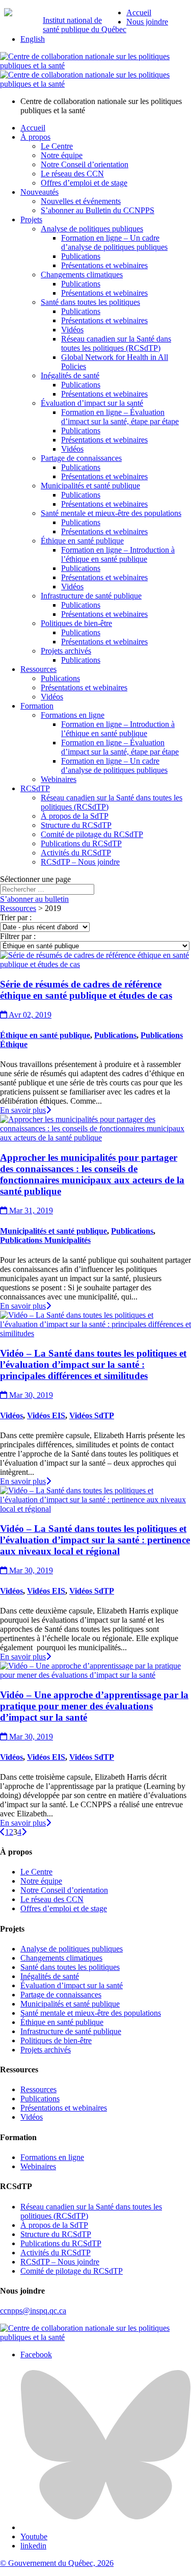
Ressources (38, 669)
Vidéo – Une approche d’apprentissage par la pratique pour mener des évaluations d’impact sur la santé (94, 1706)
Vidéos (72, 330)
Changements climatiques (82, 275)
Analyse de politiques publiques (92, 229)
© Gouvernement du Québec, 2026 (57, 2563)
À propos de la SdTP (75, 816)
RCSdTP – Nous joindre (80, 862)
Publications (81, 256)
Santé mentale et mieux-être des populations (111, 513)
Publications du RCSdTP (81, 843)
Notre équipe (62, 155)
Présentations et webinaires (104, 265)
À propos (35, 137)
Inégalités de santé (70, 375)
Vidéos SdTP (92, 1415)
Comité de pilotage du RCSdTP (92, 834)
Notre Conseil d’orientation (85, 164)
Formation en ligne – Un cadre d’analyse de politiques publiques (114, 242)
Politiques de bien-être (76, 623)
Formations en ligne (73, 715)
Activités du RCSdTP (76, 853)
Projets (31, 219)
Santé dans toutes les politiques (90, 302)
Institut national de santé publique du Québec (85, 25)
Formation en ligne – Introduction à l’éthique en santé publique (118, 554)
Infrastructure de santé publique (91, 596)
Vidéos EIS (46, 1415)
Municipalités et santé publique (90, 486)
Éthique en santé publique (82, 541)
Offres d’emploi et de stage (84, 183)
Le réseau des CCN (72, 174)
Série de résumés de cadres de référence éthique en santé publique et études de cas (86, 990)
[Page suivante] (24, 1832)
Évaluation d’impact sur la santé (92, 403)
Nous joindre (147, 22)
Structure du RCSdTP (76, 825)
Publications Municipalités (45, 1240)
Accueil (139, 12)
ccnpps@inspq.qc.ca (33, 2311)
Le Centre (57, 146)
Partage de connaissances (81, 458)
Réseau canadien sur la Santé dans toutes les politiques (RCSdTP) (116, 343)
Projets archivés (66, 651)
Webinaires (59, 779)
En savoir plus (23, 1110)
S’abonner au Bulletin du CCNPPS (98, 210)
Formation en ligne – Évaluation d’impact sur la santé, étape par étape (120, 417)
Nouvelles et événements (81, 201)
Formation (37, 706)
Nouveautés (39, 192)
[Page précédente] (3, 1832)
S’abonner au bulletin (34, 899)
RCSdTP (35, 788)
